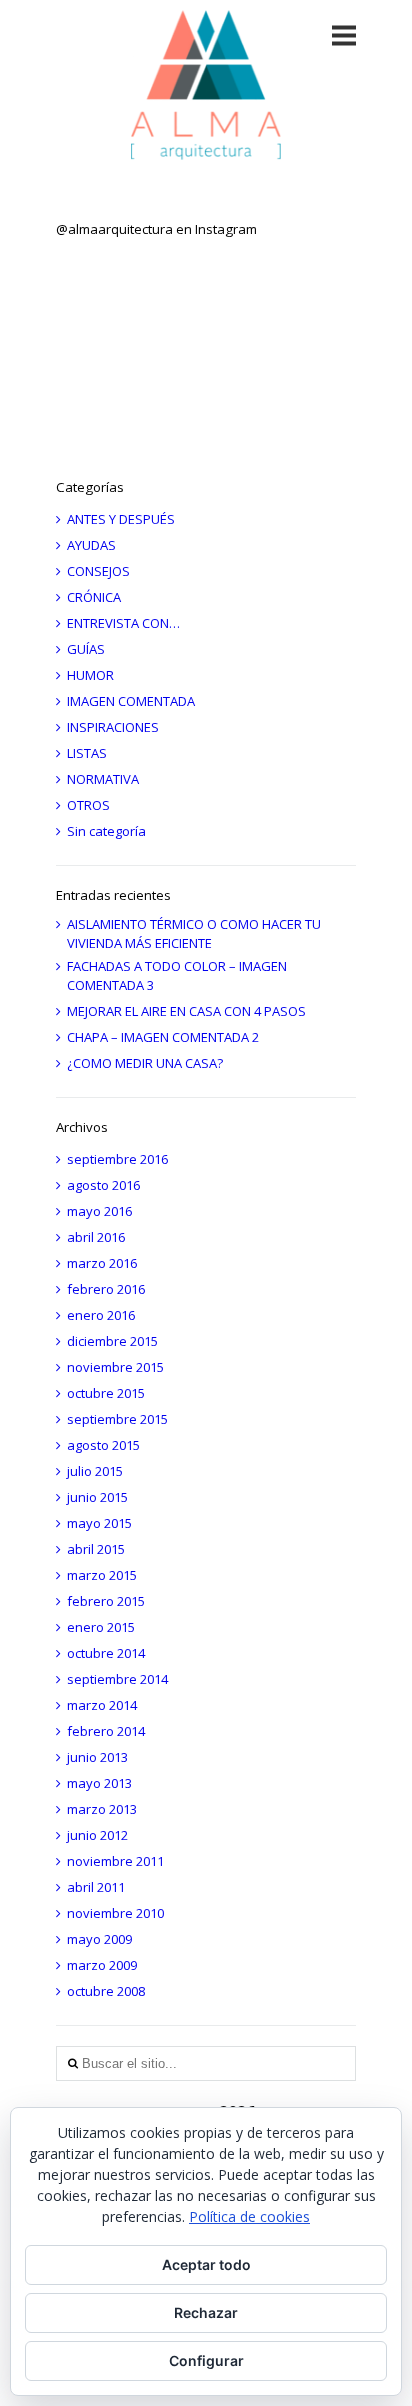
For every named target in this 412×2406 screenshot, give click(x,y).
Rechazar (206, 2312)
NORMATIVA (103, 779)
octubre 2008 (106, 1991)
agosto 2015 (103, 1445)
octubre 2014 (106, 1653)
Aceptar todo (206, 2264)
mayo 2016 (99, 1211)
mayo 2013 (99, 1783)
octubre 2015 (106, 1393)
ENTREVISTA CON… (123, 623)
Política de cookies (249, 2216)
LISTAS (87, 753)
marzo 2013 (102, 1809)
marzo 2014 (102, 1705)
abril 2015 (96, 1549)
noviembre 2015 (115, 1367)
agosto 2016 (103, 1185)
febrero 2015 (106, 1601)
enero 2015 (101, 1627)
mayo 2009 (99, 1939)
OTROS (88, 805)
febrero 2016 (106, 1289)
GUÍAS (86, 649)
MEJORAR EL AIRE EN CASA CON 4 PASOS (186, 1011)
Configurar (206, 2360)
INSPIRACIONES (113, 727)
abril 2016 (96, 1237)
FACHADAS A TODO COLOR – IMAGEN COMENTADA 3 (177, 975)
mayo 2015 (99, 1523)
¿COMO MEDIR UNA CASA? (145, 1063)
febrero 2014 (106, 1731)
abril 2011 (96, 1887)
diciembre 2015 (112, 1341)
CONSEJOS (98, 571)
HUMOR (90, 675)
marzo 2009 (102, 1965)
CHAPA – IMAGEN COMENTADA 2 (163, 1037)
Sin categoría (106, 831)
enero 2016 (101, 1315)
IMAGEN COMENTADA (131, 701)
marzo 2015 (102, 1575)
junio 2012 (97, 1835)
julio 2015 (95, 1471)
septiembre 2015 (117, 1419)
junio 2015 (97, 1497)
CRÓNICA (94, 597)
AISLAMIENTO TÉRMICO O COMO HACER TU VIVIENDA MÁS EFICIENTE (194, 933)
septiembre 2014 (117, 1679)
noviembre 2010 (115, 1913)
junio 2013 (97, 1757)
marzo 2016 (102, 1263)
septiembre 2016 (117, 1159)
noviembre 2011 (115, 1861)
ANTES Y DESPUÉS (121, 519)
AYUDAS (91, 545)
